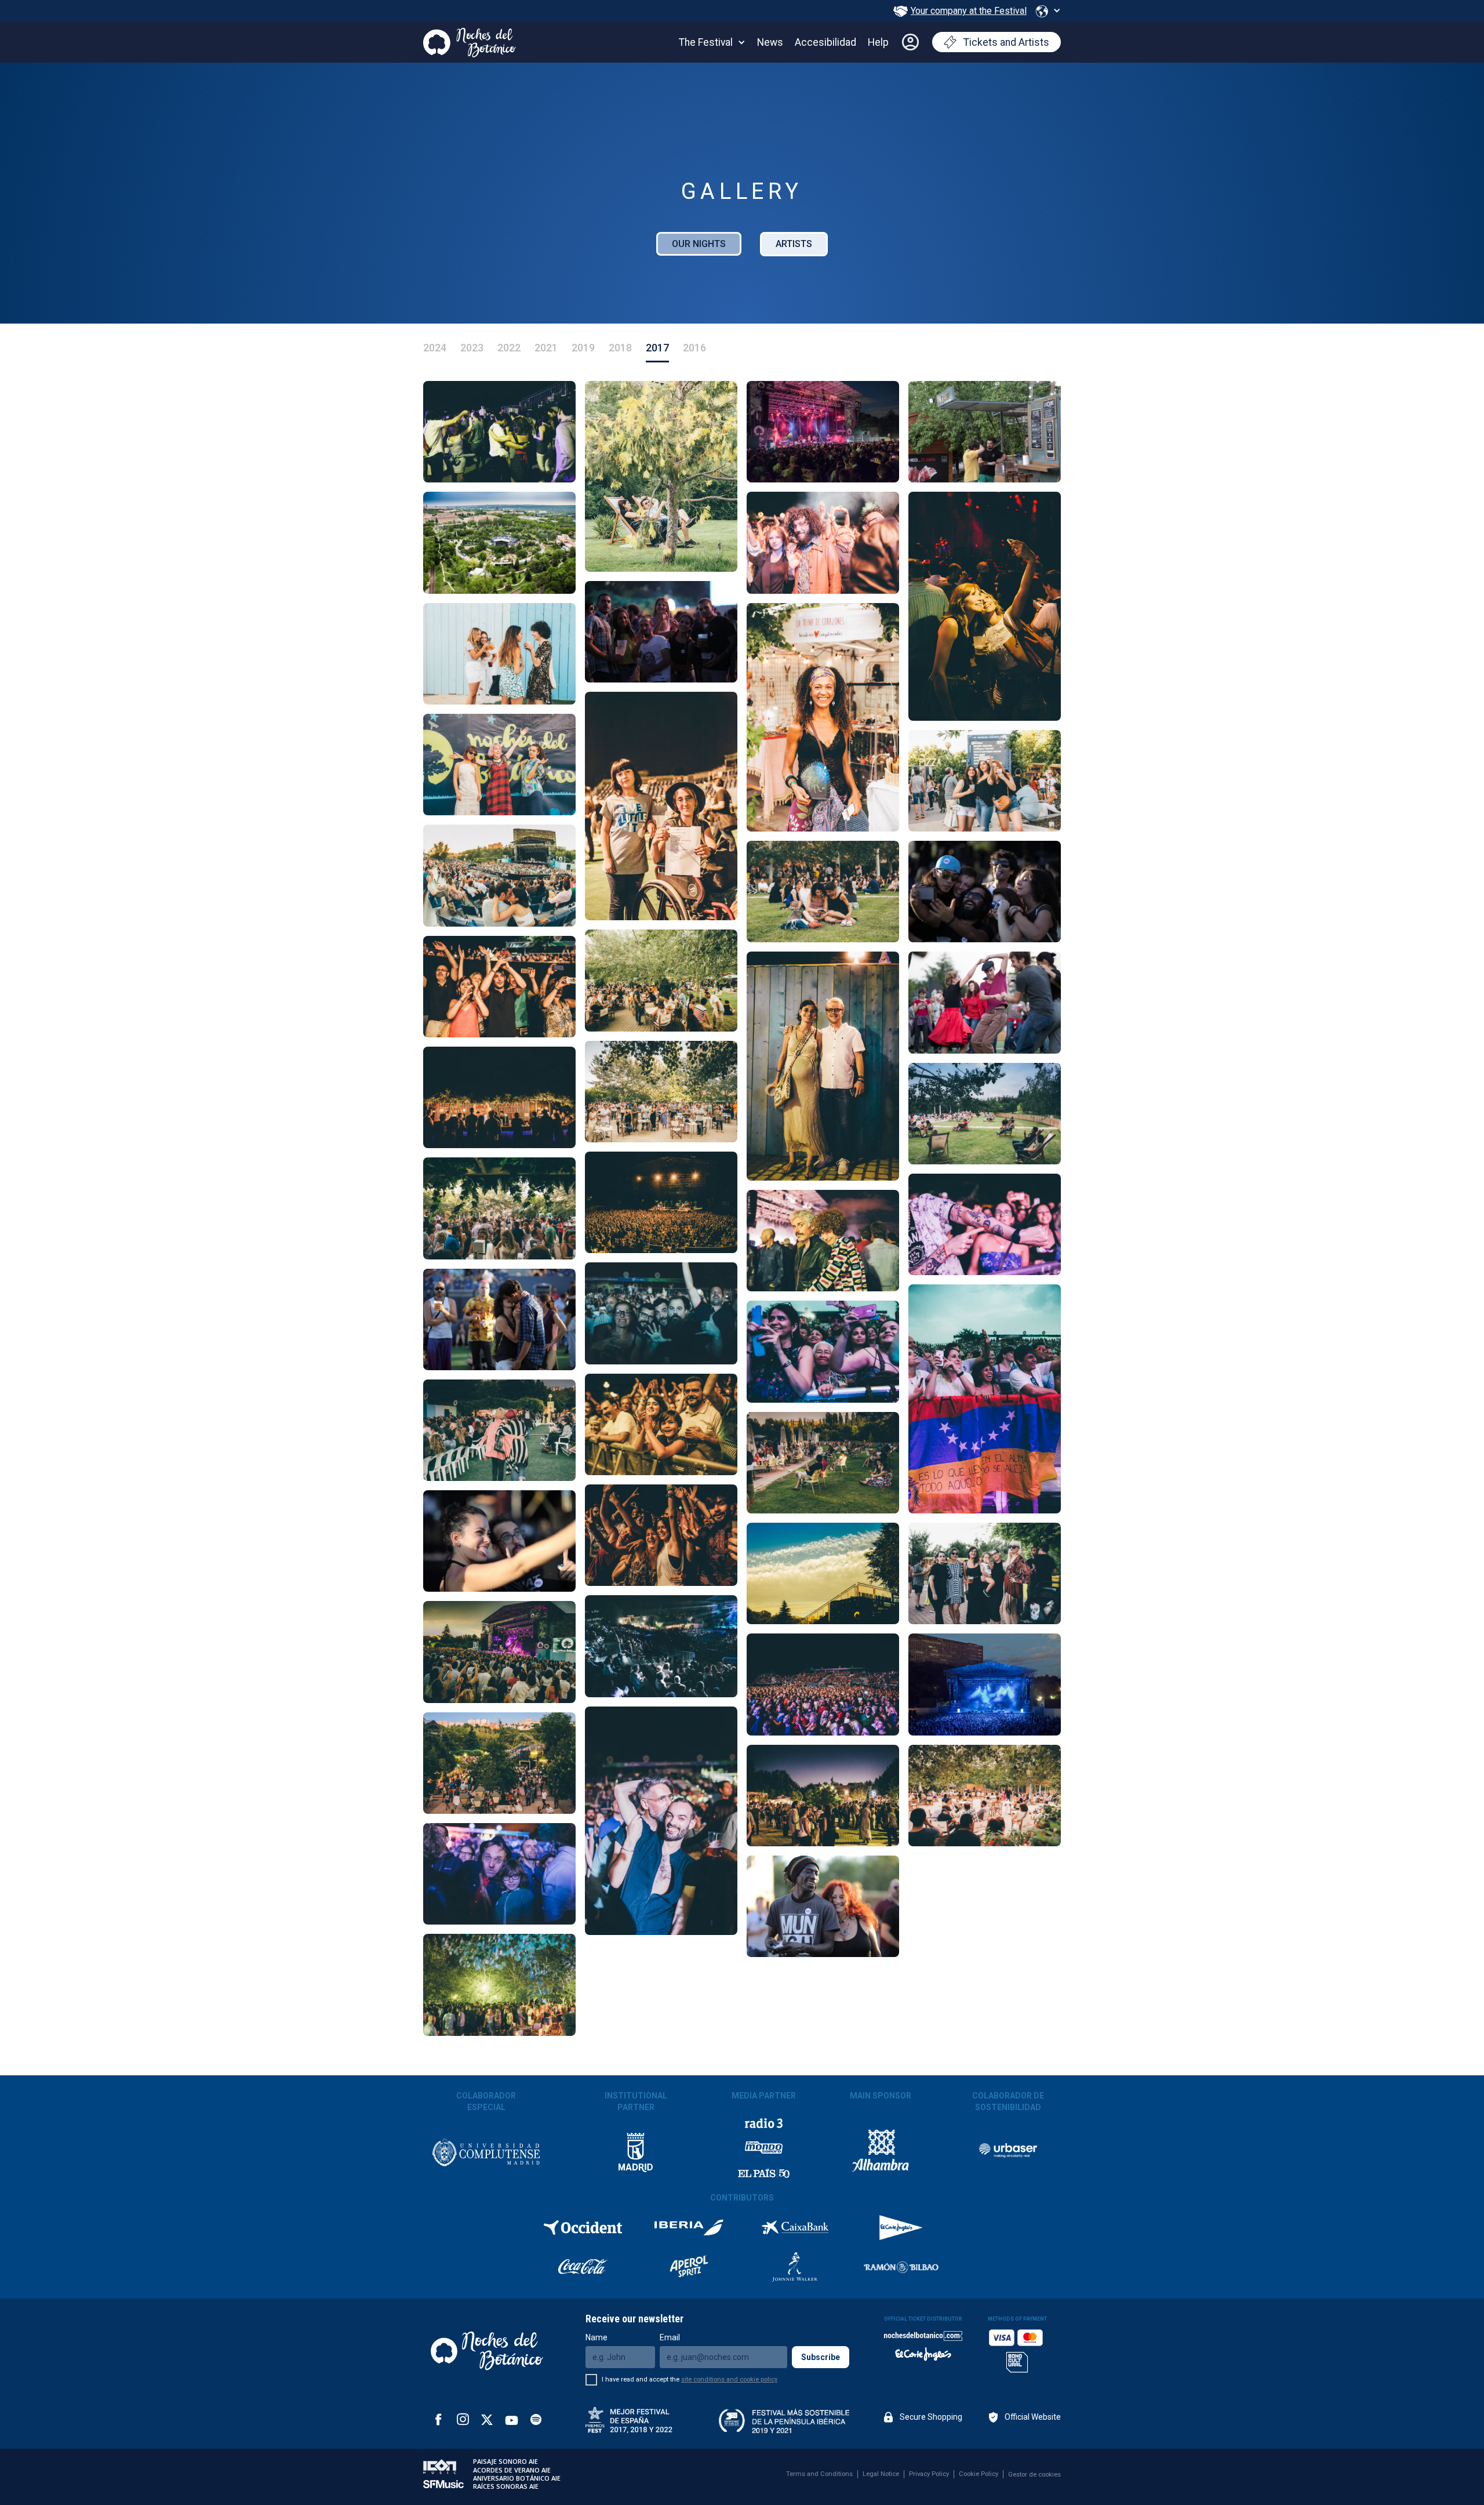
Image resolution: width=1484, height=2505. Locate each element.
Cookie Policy (979, 2474)
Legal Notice (881, 2474)
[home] (470, 40)
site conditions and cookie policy (729, 2379)
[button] (1048, 11)
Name (596, 2337)
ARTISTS (794, 244)
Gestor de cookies (1034, 2475)
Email (670, 2337)
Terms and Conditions (819, 2474)
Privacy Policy (929, 2474)
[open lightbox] (499, 432)
